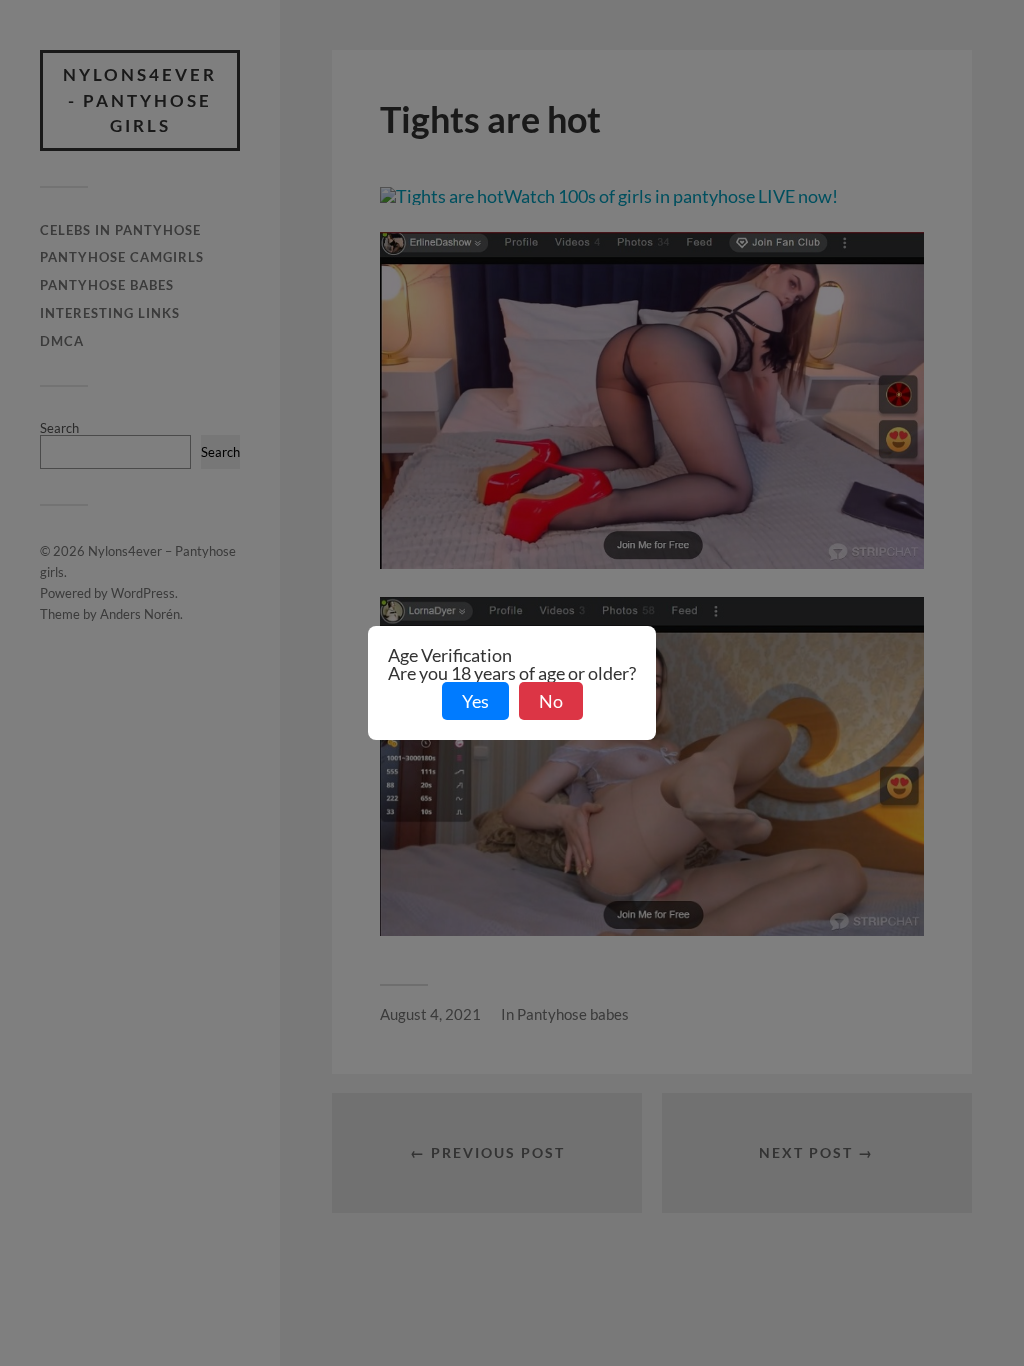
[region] (260, 1236)
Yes (475, 701)
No (551, 701)
